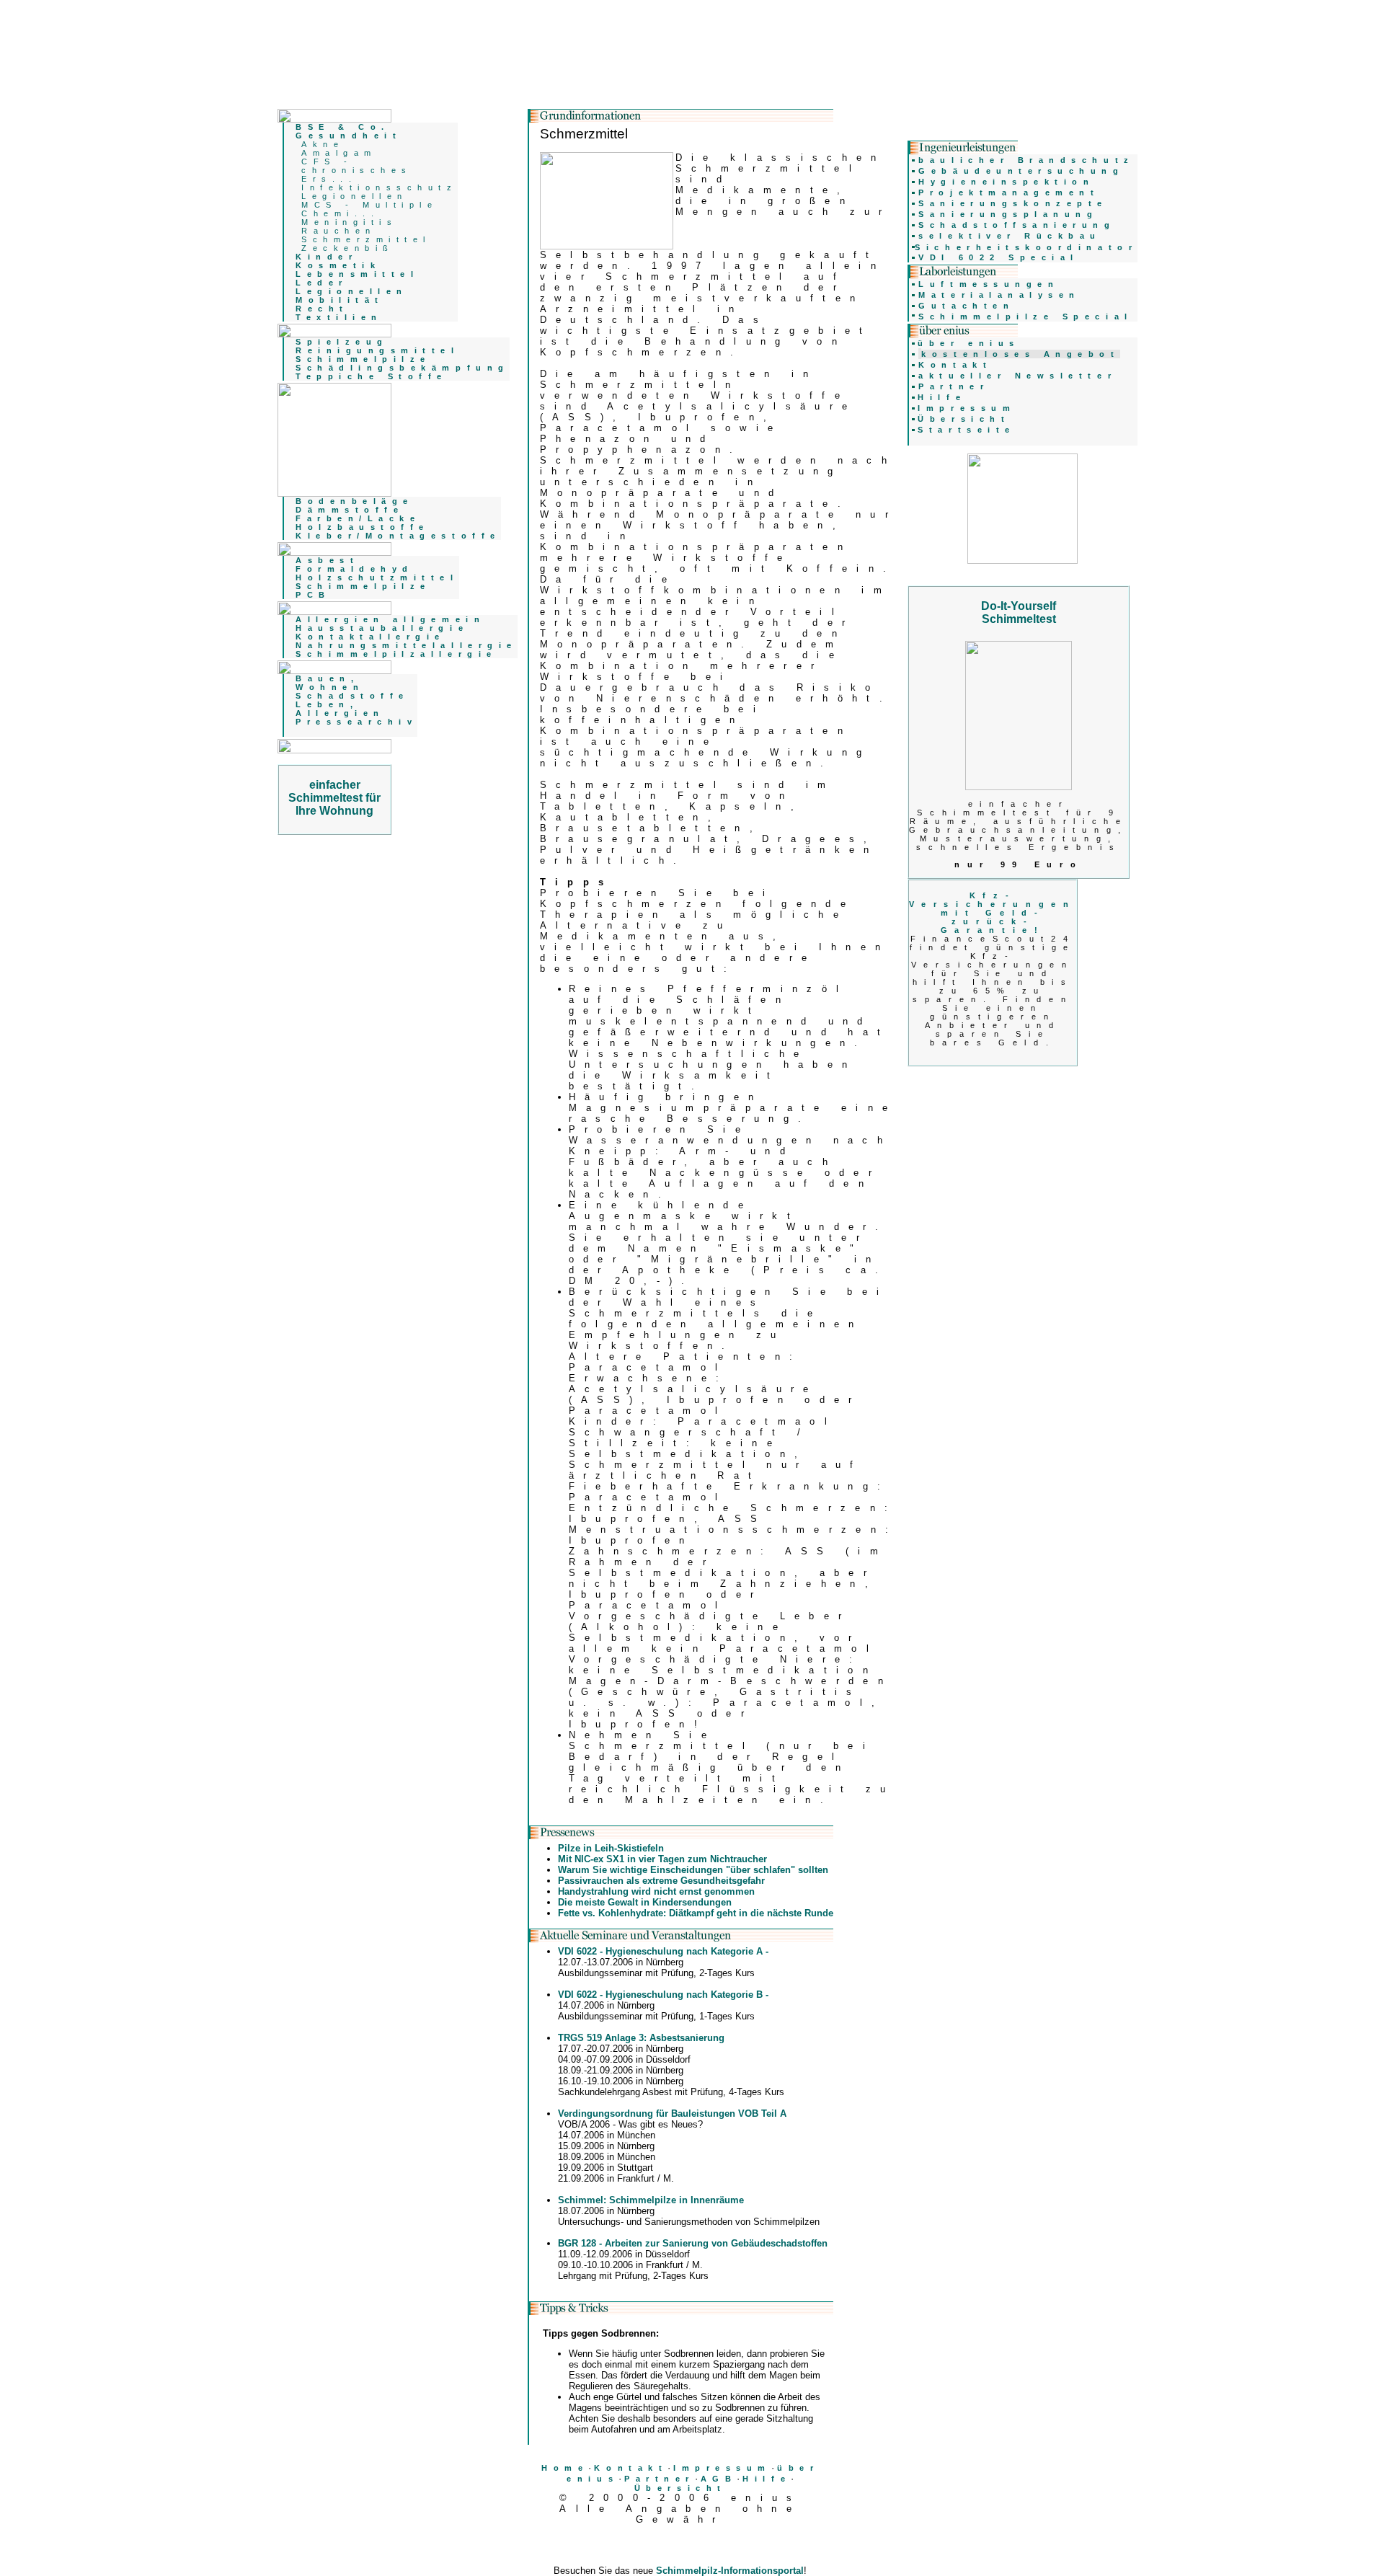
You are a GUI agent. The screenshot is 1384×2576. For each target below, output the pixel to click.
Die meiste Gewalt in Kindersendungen (645, 1902)
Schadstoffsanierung (1017, 225)
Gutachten (966, 306)
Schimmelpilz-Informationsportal (730, 2571)
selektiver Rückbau (1010, 236)
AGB (719, 2479)
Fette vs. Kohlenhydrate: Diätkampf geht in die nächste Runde (696, 1913)
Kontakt (631, 2468)
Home (565, 2468)
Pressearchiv (356, 722)
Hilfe (767, 2479)
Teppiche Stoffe (372, 376)
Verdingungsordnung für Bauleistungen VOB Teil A (672, 2114)
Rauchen (339, 231)
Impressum (722, 2468)
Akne (323, 144)
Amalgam (339, 153)
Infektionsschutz (380, 187)
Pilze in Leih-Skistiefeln (611, 1848)
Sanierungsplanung (1008, 214)
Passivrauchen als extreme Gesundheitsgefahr (661, 1881)
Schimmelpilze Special (1025, 317)
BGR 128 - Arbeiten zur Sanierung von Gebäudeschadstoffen (693, 2243)
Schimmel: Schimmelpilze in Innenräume (651, 2200)
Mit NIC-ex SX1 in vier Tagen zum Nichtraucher (662, 1859)
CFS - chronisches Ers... (357, 170)
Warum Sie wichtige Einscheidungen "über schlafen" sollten (693, 1870)
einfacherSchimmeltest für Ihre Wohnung (334, 798)
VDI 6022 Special (999, 257)
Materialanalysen (999, 295)
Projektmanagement (1009, 192)
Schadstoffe (352, 696)
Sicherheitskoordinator (1026, 247)
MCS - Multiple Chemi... (369, 209)
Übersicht (680, 2488)
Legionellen (355, 196)
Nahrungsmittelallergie (407, 645)
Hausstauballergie (382, 628)
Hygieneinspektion (1006, 182)
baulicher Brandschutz (1026, 160)
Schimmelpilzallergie (396, 654)
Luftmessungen (989, 284)
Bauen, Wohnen (330, 683)
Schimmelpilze (363, 359)
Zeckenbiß (348, 248)
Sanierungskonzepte (1013, 203)
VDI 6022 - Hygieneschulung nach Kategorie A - (663, 1951)
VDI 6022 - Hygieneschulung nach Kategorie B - (663, 1995)
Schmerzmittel (366, 239)
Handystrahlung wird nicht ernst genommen (656, 1891)
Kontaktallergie (371, 637)
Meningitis (349, 222)
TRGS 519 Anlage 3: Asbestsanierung (641, 2038)
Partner (660, 2479)
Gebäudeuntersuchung (1021, 171)
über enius (968, 343)
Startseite (966, 430)
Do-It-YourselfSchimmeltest (1019, 612)
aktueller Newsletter (1017, 376)
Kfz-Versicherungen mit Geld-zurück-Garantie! (992, 913)
